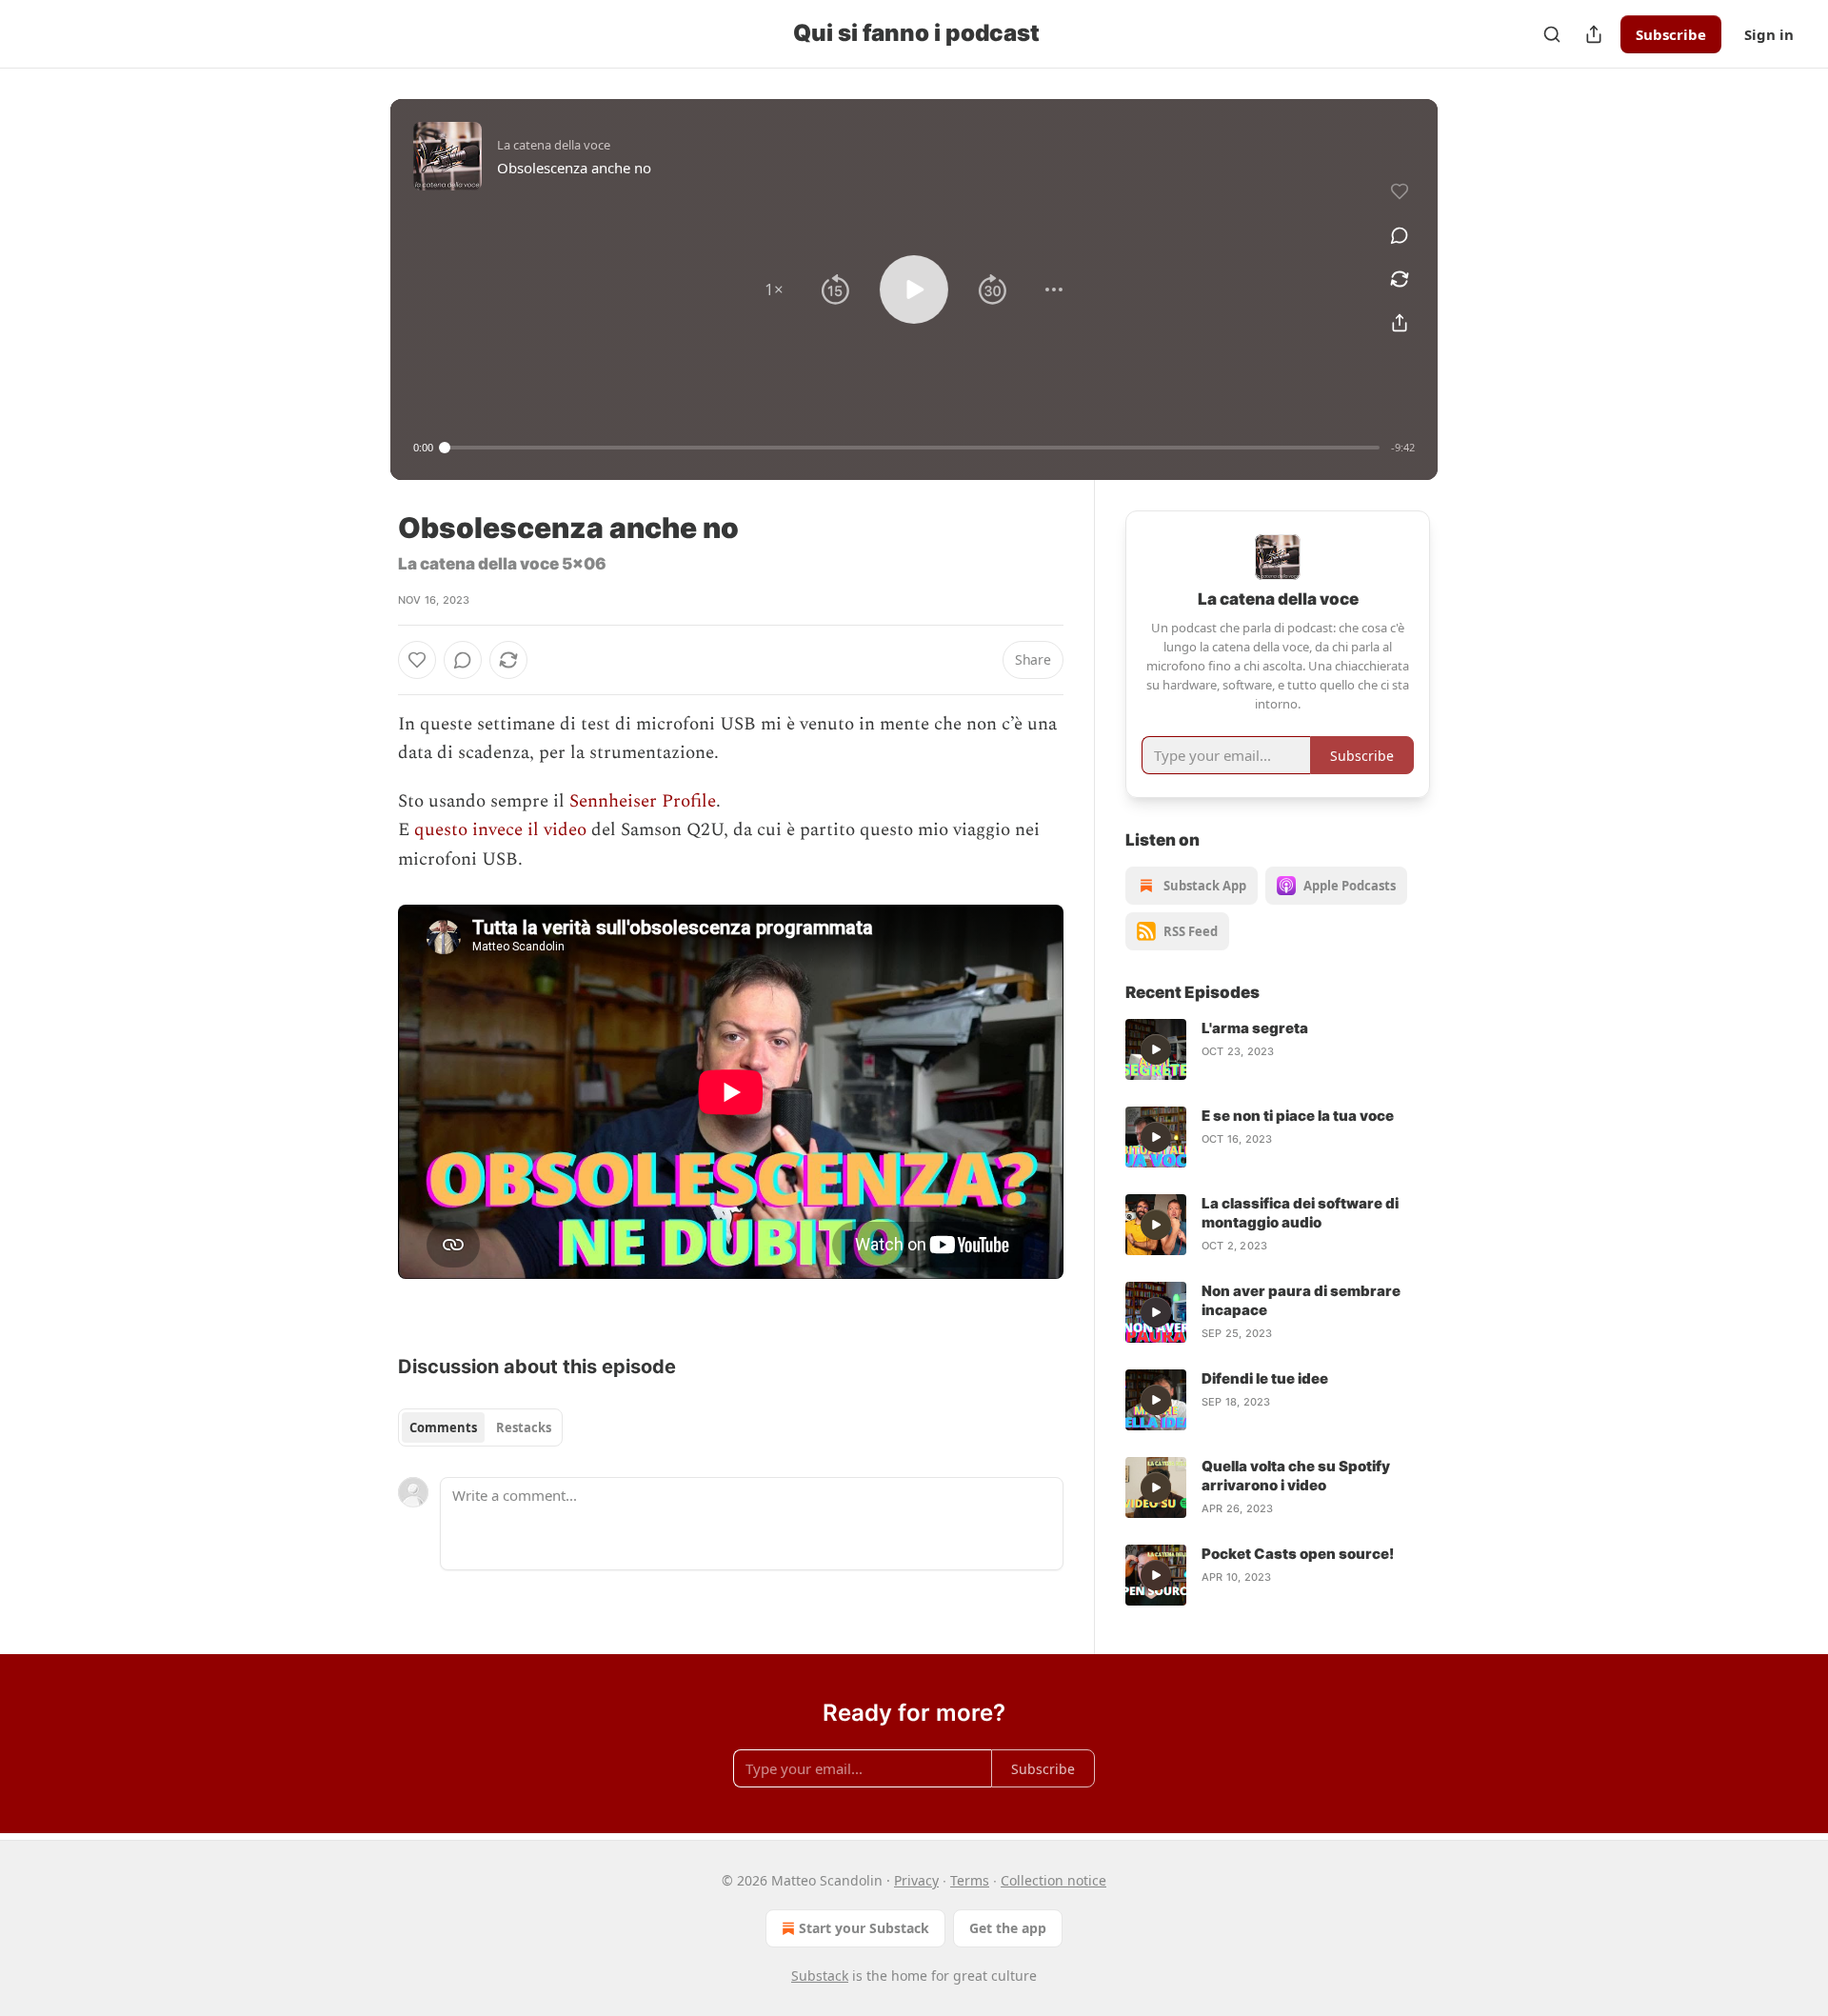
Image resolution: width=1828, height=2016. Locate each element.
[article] (1278, 1049)
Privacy (916, 1880)
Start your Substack (864, 1928)
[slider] (912, 448)
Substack (820, 1976)
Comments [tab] (443, 1427)
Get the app (1008, 1928)
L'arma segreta (1255, 1028)
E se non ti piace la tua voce (1298, 1116)
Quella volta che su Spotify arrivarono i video (1296, 1476)
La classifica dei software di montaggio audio (1300, 1213)
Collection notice (1053, 1880)
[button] (774, 289)
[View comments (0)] (1400, 235)
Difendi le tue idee (1265, 1378)
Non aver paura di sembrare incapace (1301, 1300)
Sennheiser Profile (643, 801)
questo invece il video (500, 830)
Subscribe (1671, 34)
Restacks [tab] (524, 1427)
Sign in (1769, 34)
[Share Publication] (1594, 34)
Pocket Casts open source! (1298, 1554)
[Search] (1552, 34)
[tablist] (480, 1427)
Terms (970, 1880)
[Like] (417, 660)
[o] (1156, 1049)
